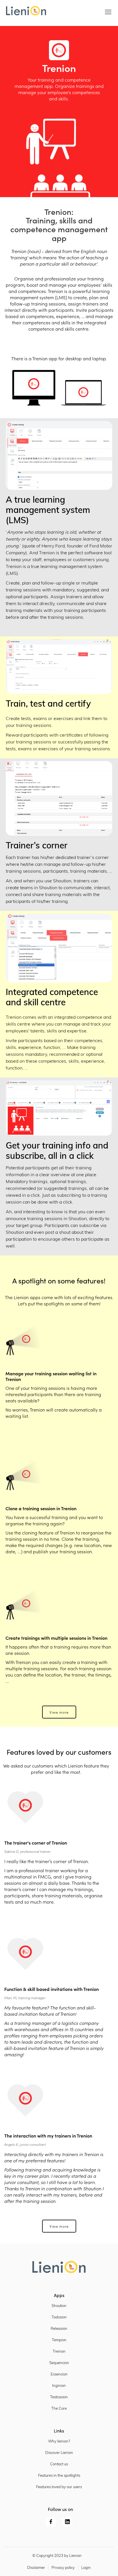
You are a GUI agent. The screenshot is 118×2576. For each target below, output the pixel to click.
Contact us (59, 2464)
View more (59, 1712)
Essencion (59, 2374)
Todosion (59, 2317)
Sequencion (59, 2363)
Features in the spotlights (59, 2476)
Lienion (75, 2556)
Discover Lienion (59, 2453)
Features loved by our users (59, 2487)
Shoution (59, 2306)
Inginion (59, 2386)
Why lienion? (59, 2441)
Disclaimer (36, 2568)
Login (86, 2568)
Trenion (59, 2352)
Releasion (59, 2329)
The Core (59, 2409)
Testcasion (59, 2397)
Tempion (59, 2340)
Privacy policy (63, 2568)
